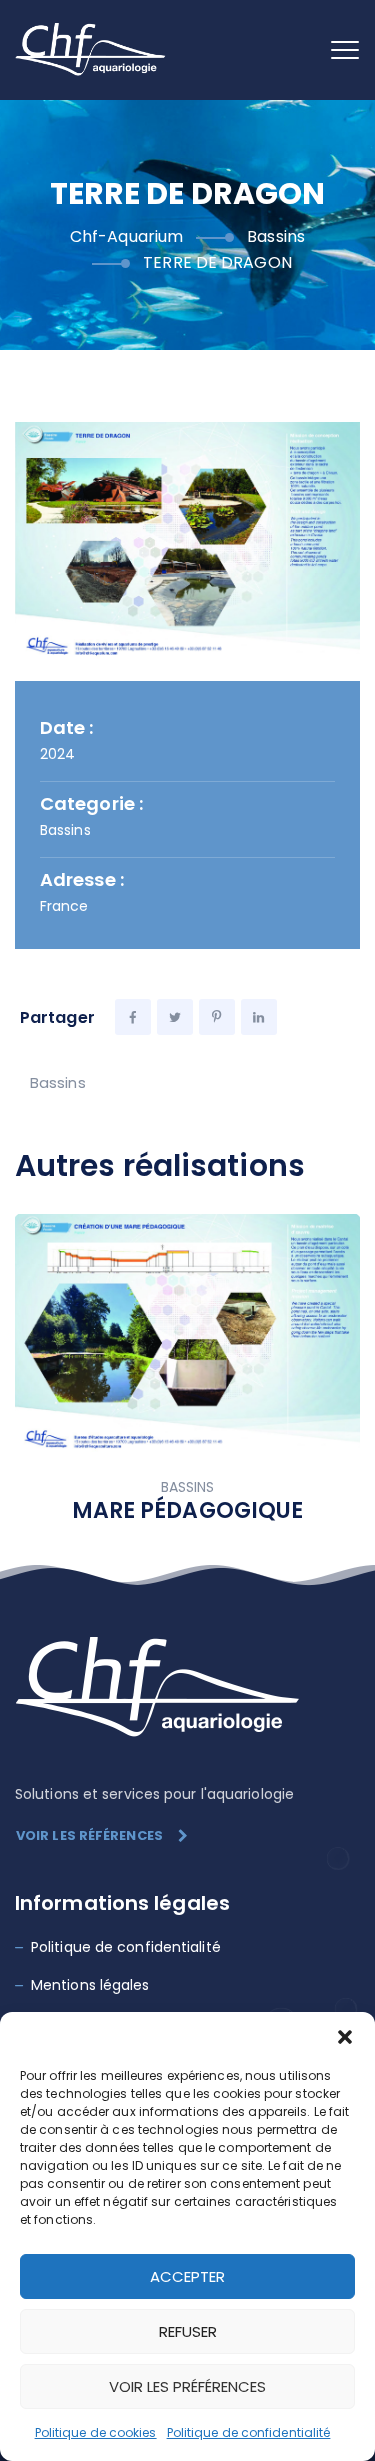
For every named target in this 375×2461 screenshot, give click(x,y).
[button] (345, 2037)
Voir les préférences (187, 2386)
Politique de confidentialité (249, 2432)
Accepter (187, 2276)
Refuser (188, 2331)
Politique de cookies (96, 2432)
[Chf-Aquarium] (91, 50)
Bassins (58, 1082)
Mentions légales (90, 1985)
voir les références (89, 1835)
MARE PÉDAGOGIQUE (188, 1510)
